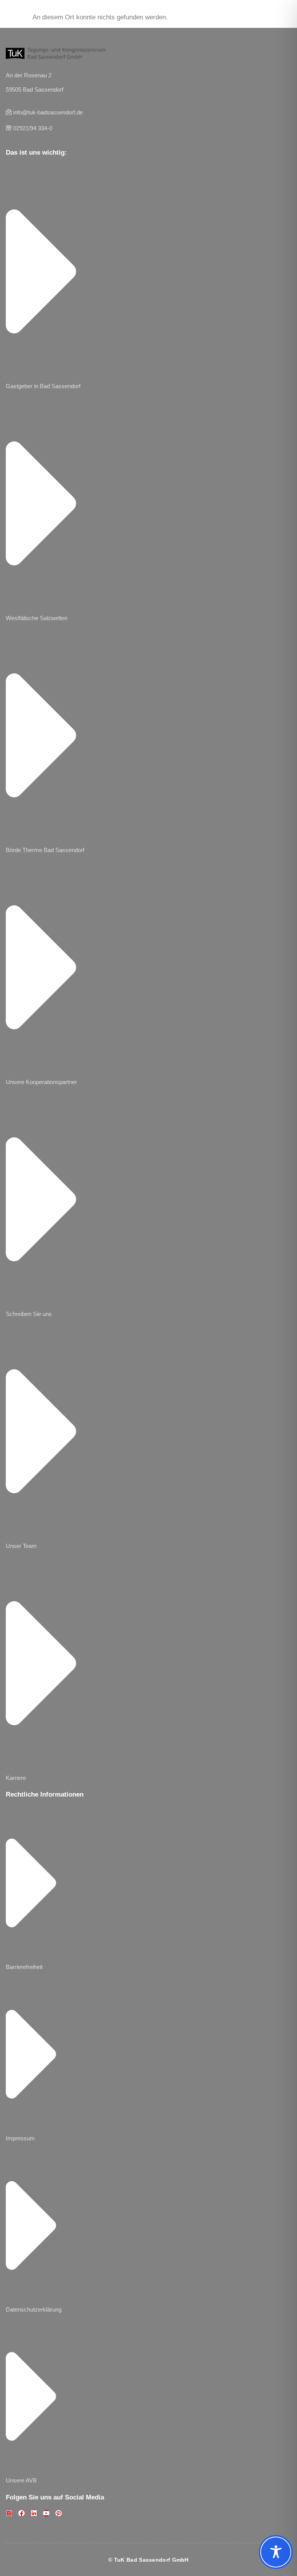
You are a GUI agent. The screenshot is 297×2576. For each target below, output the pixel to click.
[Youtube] (46, 2513)
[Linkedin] (34, 2513)
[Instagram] (9, 2513)
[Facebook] (21, 2513)
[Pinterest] (59, 2513)
